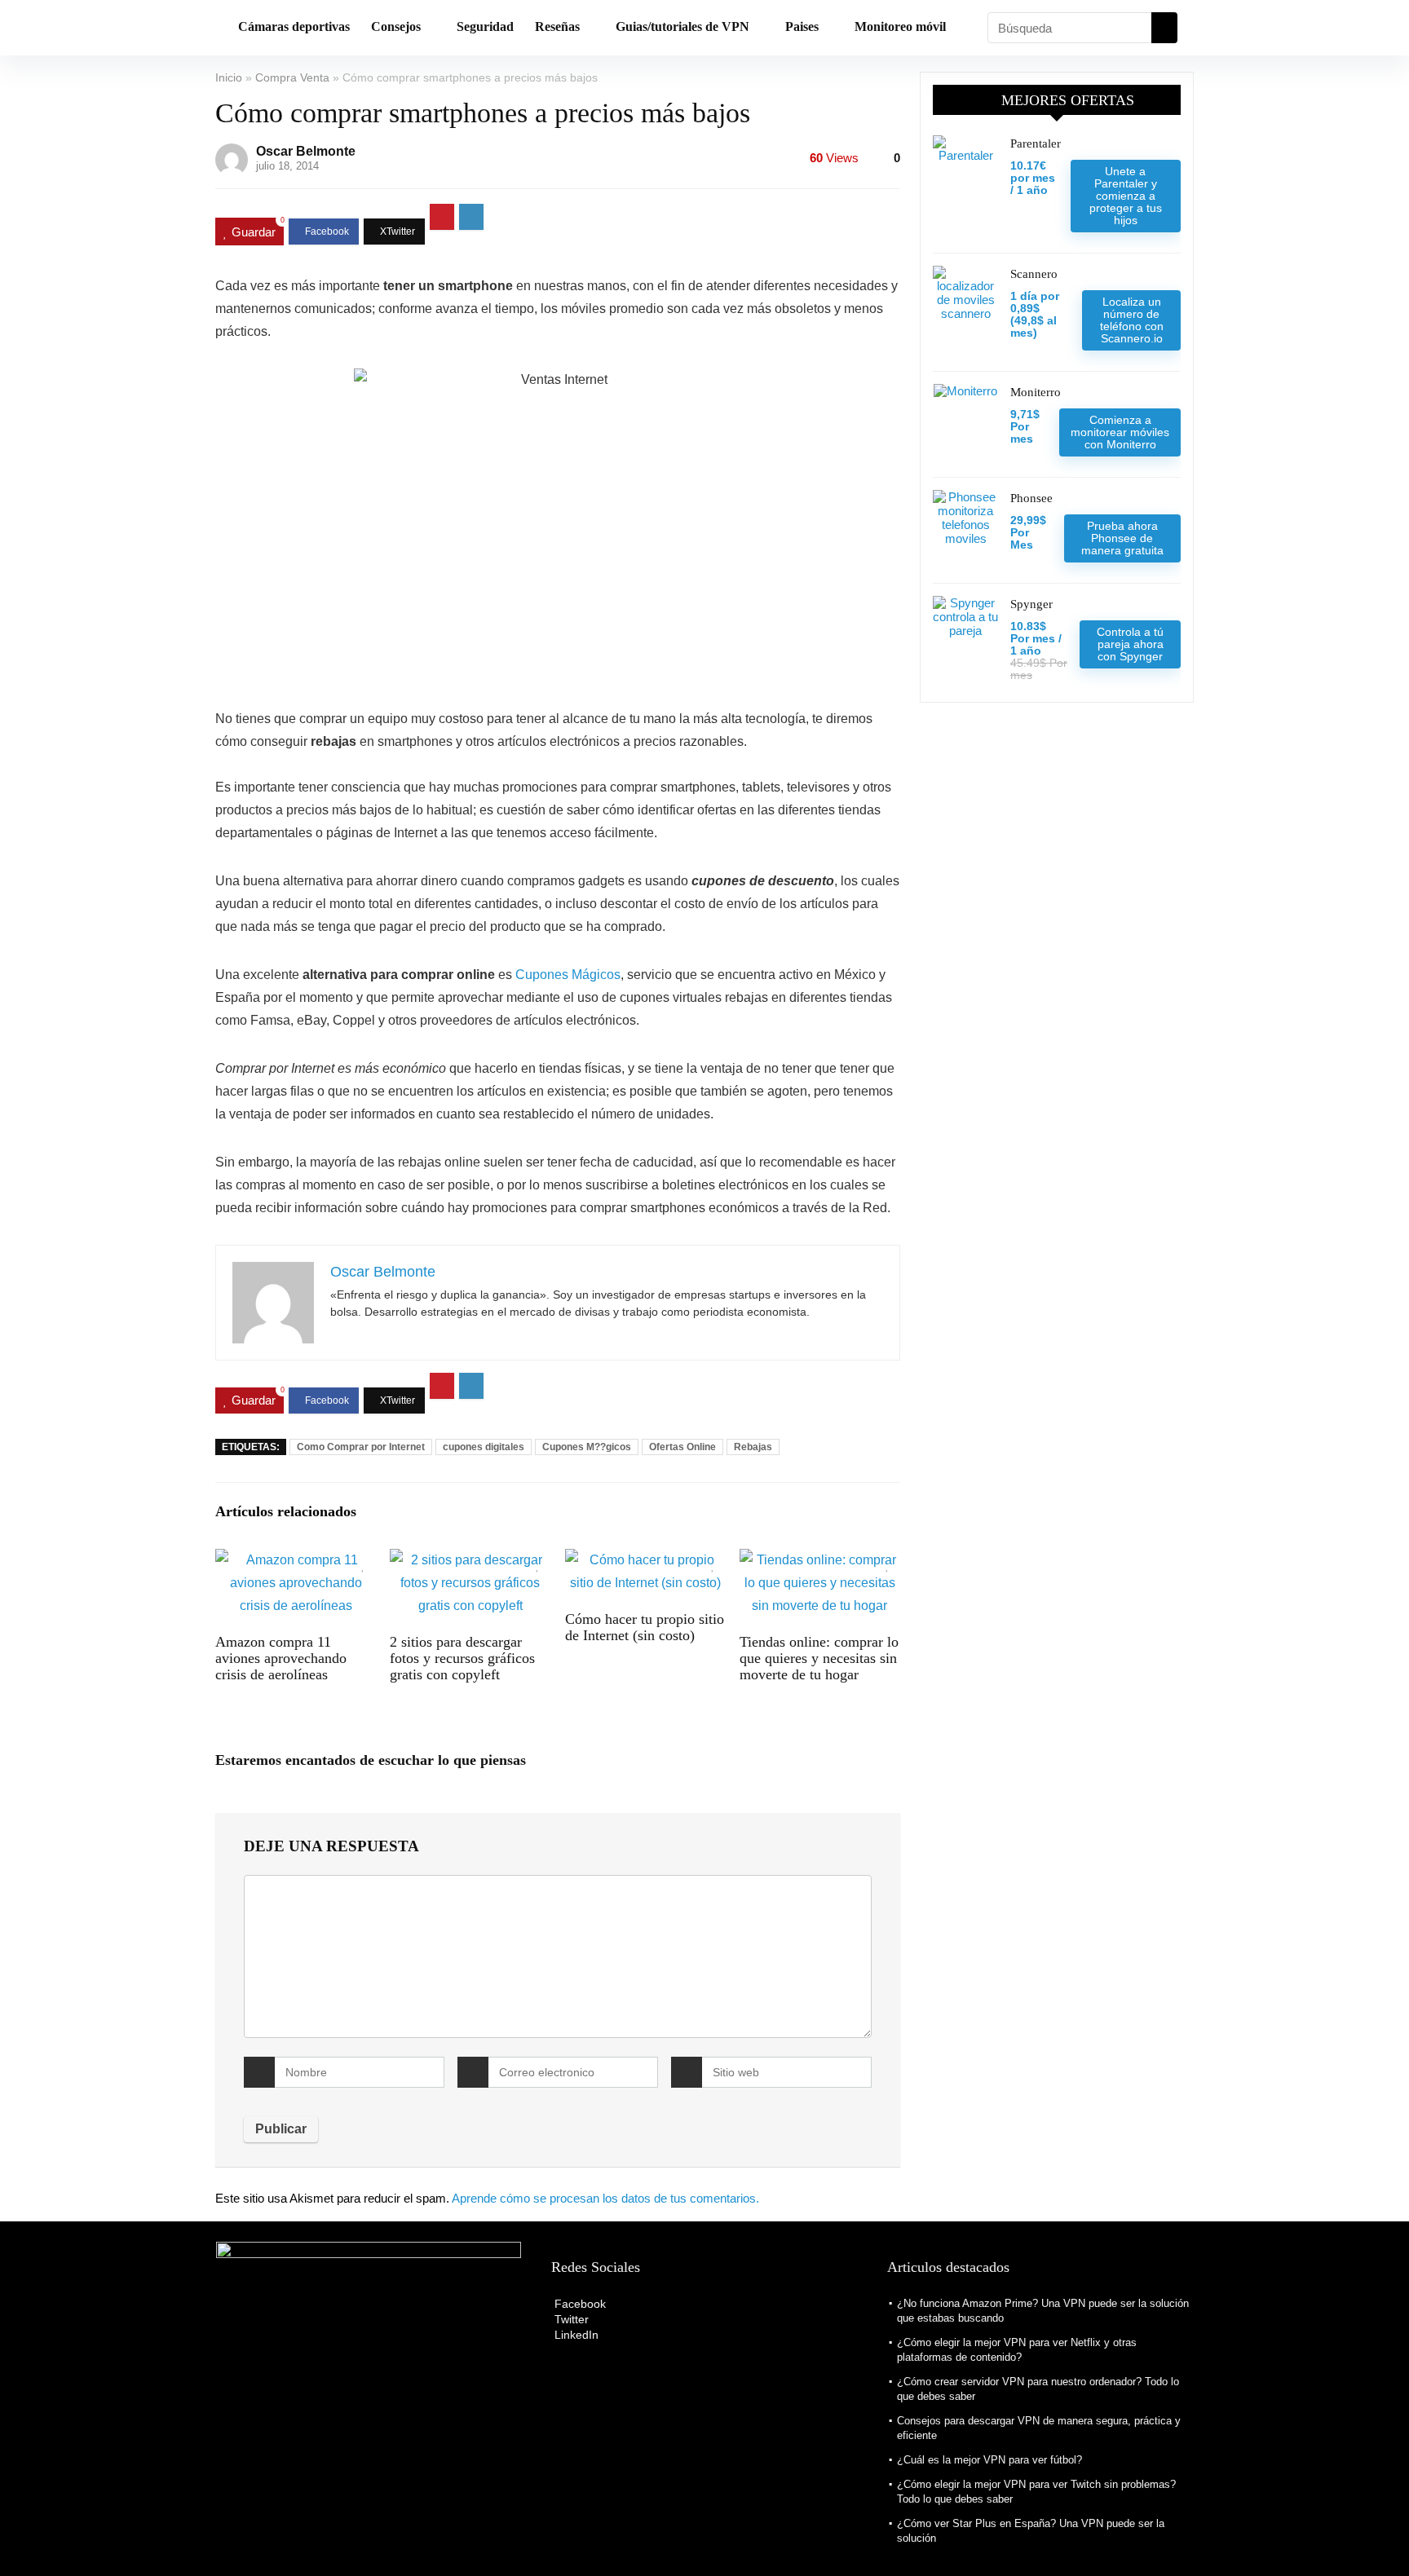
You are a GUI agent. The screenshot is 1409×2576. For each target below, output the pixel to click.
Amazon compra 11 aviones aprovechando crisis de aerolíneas (281, 1658)
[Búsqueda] (1164, 28)
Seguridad (485, 26)
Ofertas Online (682, 1447)
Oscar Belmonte (306, 151)
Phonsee (1031, 498)
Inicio (229, 77)
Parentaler (1036, 143)
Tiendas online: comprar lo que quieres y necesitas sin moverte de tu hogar (819, 1658)
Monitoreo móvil (900, 26)
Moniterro (1036, 392)
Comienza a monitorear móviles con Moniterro (1120, 432)
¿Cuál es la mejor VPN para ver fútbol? (989, 2460)
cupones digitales (484, 1447)
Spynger (1031, 604)
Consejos (396, 26)
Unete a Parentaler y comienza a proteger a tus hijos (1126, 196)
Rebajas (753, 1447)
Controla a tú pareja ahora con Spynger (1130, 644)
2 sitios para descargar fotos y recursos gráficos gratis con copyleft (462, 1658)
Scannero (1034, 274)
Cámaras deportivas (294, 26)
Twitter (570, 2319)
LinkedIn (575, 2335)
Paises (802, 26)
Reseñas (557, 26)
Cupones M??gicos (587, 1447)
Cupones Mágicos (568, 975)
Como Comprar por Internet (361, 1447)
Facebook (579, 2304)
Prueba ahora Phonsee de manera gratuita (1122, 538)
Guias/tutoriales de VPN (682, 26)
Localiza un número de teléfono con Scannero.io (1132, 320)
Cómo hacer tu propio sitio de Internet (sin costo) (645, 1627)
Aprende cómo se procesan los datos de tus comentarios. (605, 2198)
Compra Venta (292, 77)
